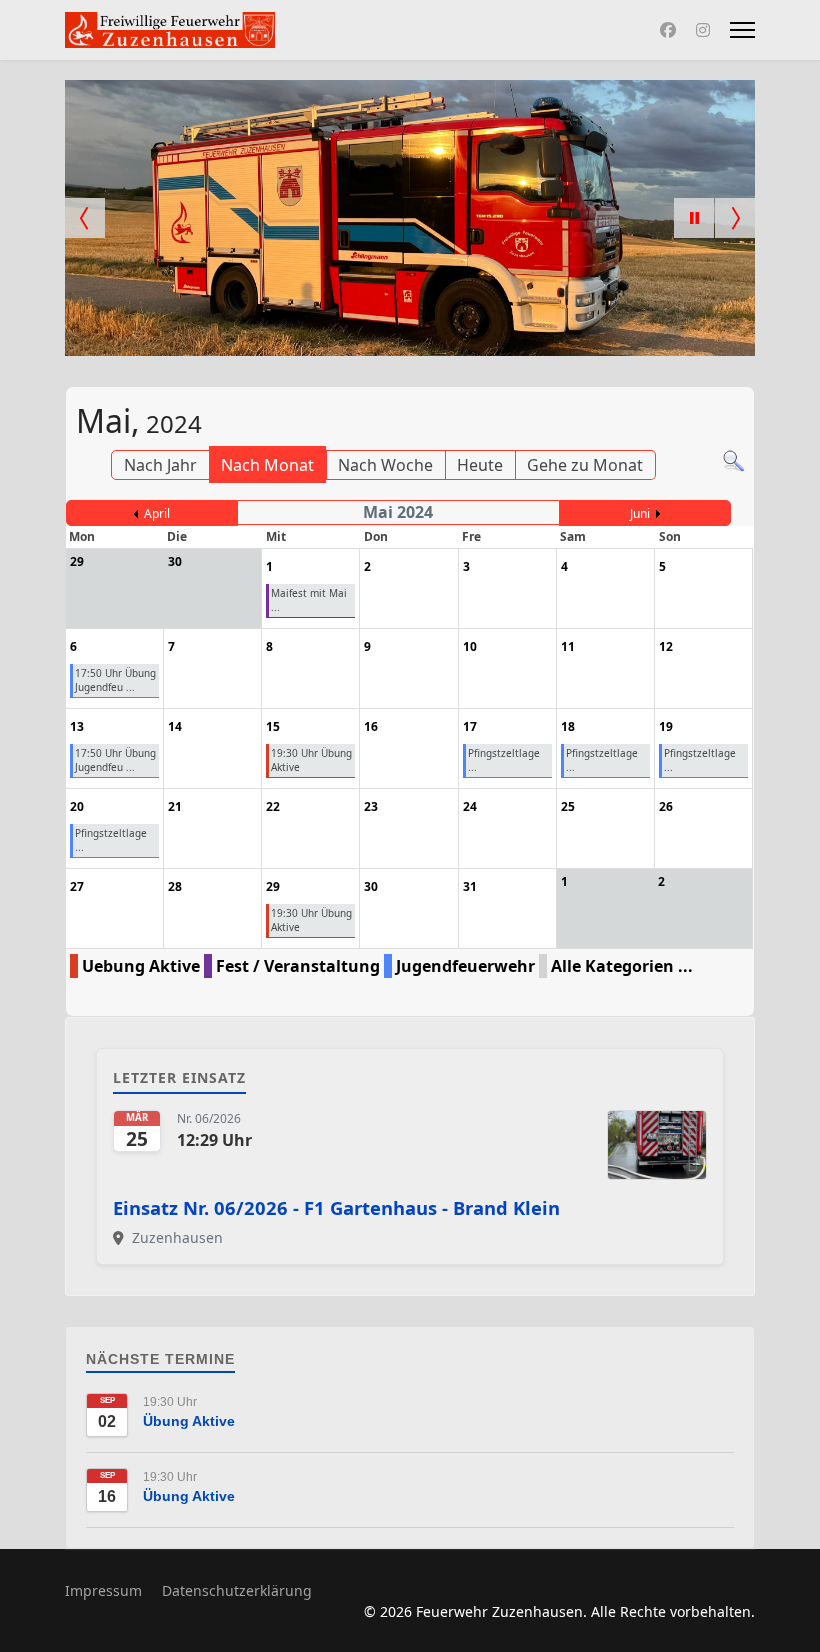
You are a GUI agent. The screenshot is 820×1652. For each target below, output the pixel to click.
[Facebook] (668, 30)
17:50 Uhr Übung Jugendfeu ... (115, 680)
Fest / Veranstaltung (298, 966)
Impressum (103, 1590)
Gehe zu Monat (585, 465)
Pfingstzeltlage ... (504, 760)
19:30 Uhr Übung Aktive (311, 760)
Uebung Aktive (141, 966)
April (157, 513)
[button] (694, 218)
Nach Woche (385, 465)
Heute (480, 465)
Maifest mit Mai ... (309, 600)
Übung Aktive (189, 1421)
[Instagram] (703, 30)
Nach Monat (267, 465)
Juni (640, 513)
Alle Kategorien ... (622, 966)
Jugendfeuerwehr (465, 966)
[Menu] (742, 30)
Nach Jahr (160, 465)
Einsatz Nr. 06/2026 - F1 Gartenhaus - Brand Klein (336, 1207)
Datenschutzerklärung (237, 1590)
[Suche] (733, 461)
